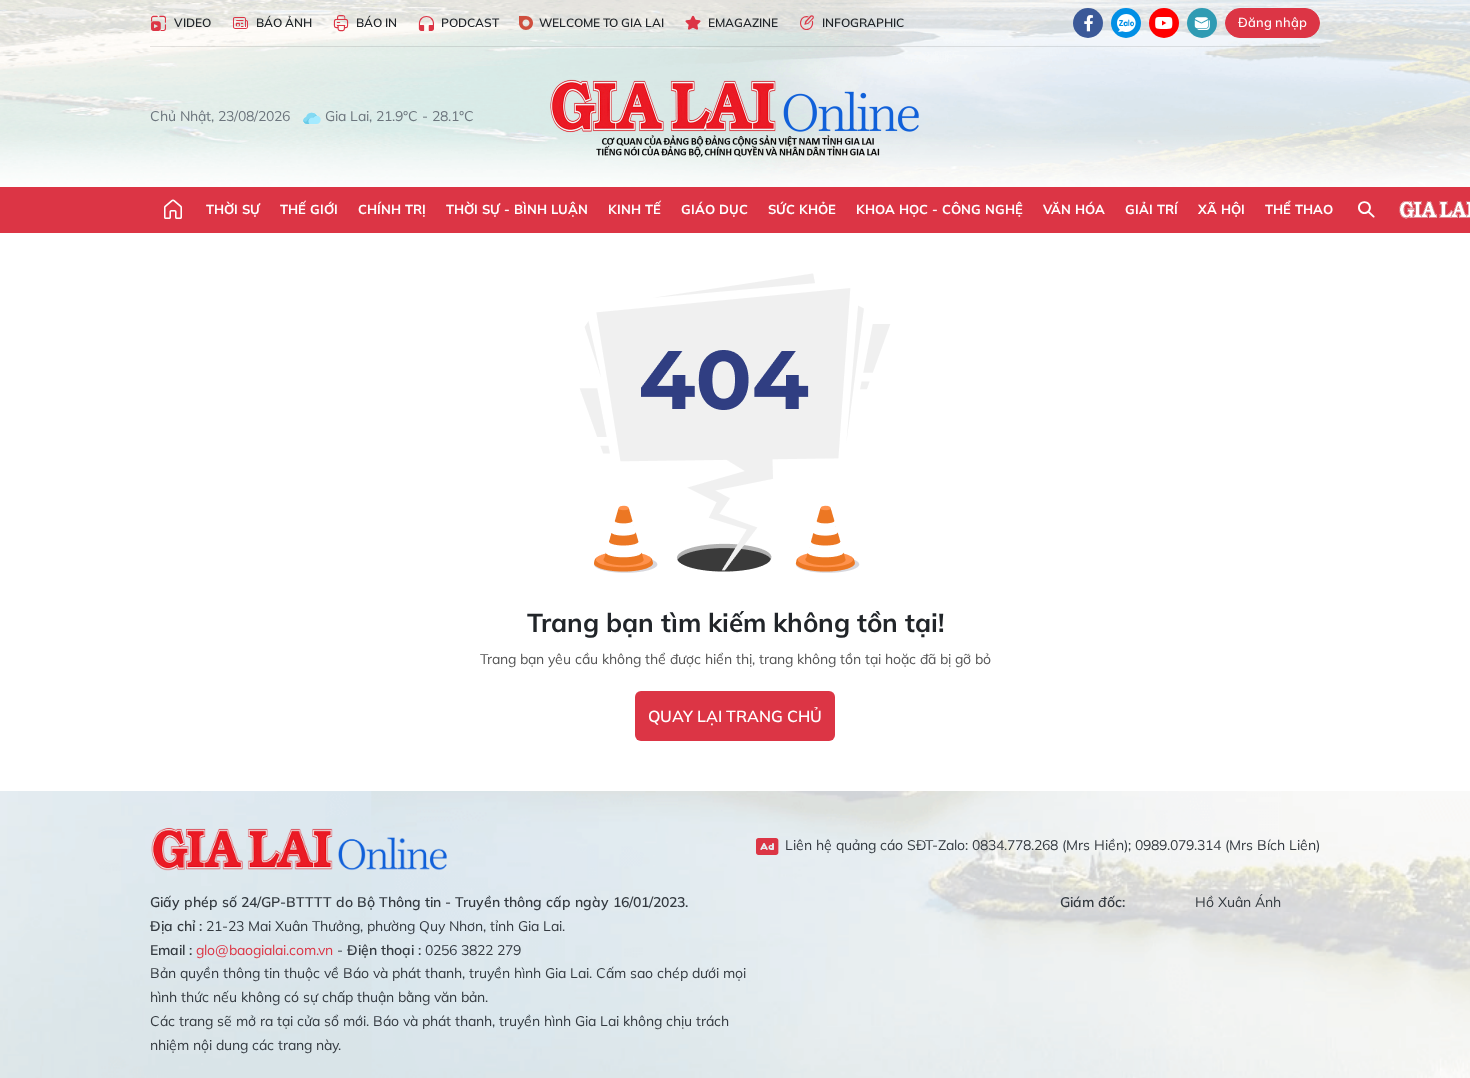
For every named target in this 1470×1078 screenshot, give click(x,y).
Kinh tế (634, 209)
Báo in (376, 22)
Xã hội (1221, 209)
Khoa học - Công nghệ (939, 209)
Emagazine (743, 22)
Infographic (863, 22)
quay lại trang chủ (735, 716)
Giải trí (1151, 209)
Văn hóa (1074, 209)
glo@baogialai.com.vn (264, 950)
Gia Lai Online (300, 846)
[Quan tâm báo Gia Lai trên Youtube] (1164, 23)
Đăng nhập (1272, 22)
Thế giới (309, 209)
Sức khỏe (802, 209)
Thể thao (1299, 209)
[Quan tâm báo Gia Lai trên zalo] (1126, 23)
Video (192, 22)
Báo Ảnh (284, 22)
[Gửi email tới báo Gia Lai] (1202, 23)
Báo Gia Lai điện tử (735, 117)
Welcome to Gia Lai (601, 22)
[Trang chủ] (173, 210)
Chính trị (392, 209)
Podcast (470, 22)
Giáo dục (714, 209)
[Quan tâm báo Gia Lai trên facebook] (1088, 23)
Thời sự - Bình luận (517, 209)
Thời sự (233, 209)
